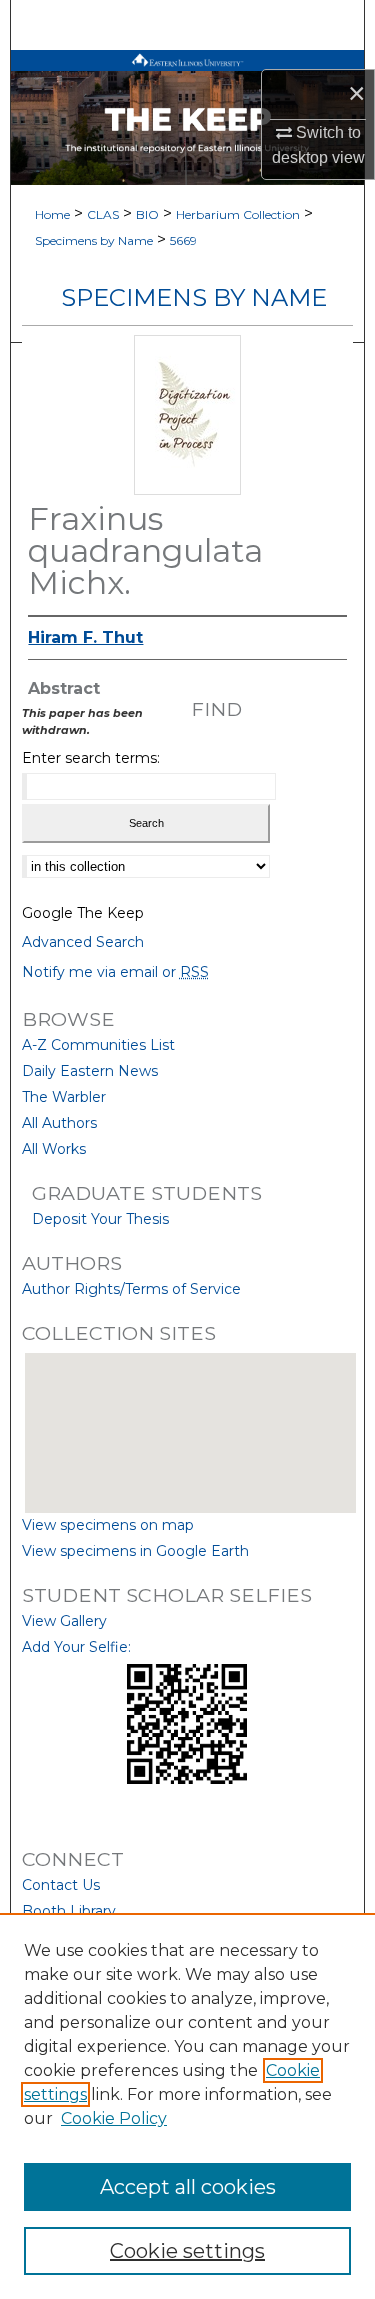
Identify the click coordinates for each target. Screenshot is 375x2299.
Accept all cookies (188, 2187)
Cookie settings (187, 2251)
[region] (187, 2106)
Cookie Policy (114, 2118)
